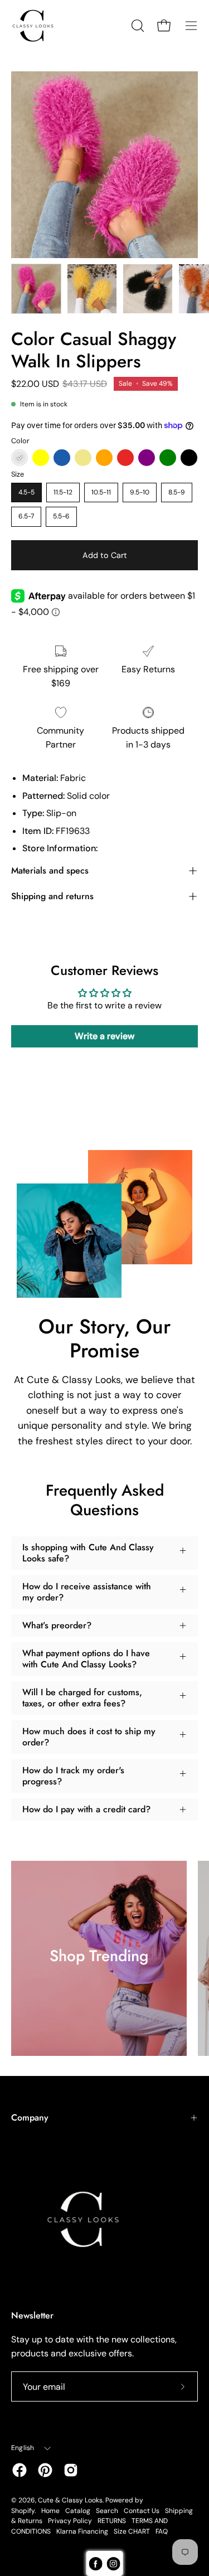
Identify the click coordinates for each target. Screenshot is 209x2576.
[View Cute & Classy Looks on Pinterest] (45, 2470)
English (23, 2448)
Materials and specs (50, 870)
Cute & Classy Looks (70, 2500)
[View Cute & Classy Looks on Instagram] (71, 2470)
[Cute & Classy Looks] (42, 26)
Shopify (23, 2511)
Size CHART (132, 2531)
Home (50, 2511)
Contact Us (142, 2511)
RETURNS (112, 2521)
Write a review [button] (104, 1036)
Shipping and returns (52, 896)
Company (30, 2117)
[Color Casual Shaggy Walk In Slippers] (36, 289)
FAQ (162, 2531)
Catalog (78, 2511)
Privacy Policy (70, 2521)
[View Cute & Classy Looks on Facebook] (20, 2470)
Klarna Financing (82, 2531)
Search (107, 2511)
